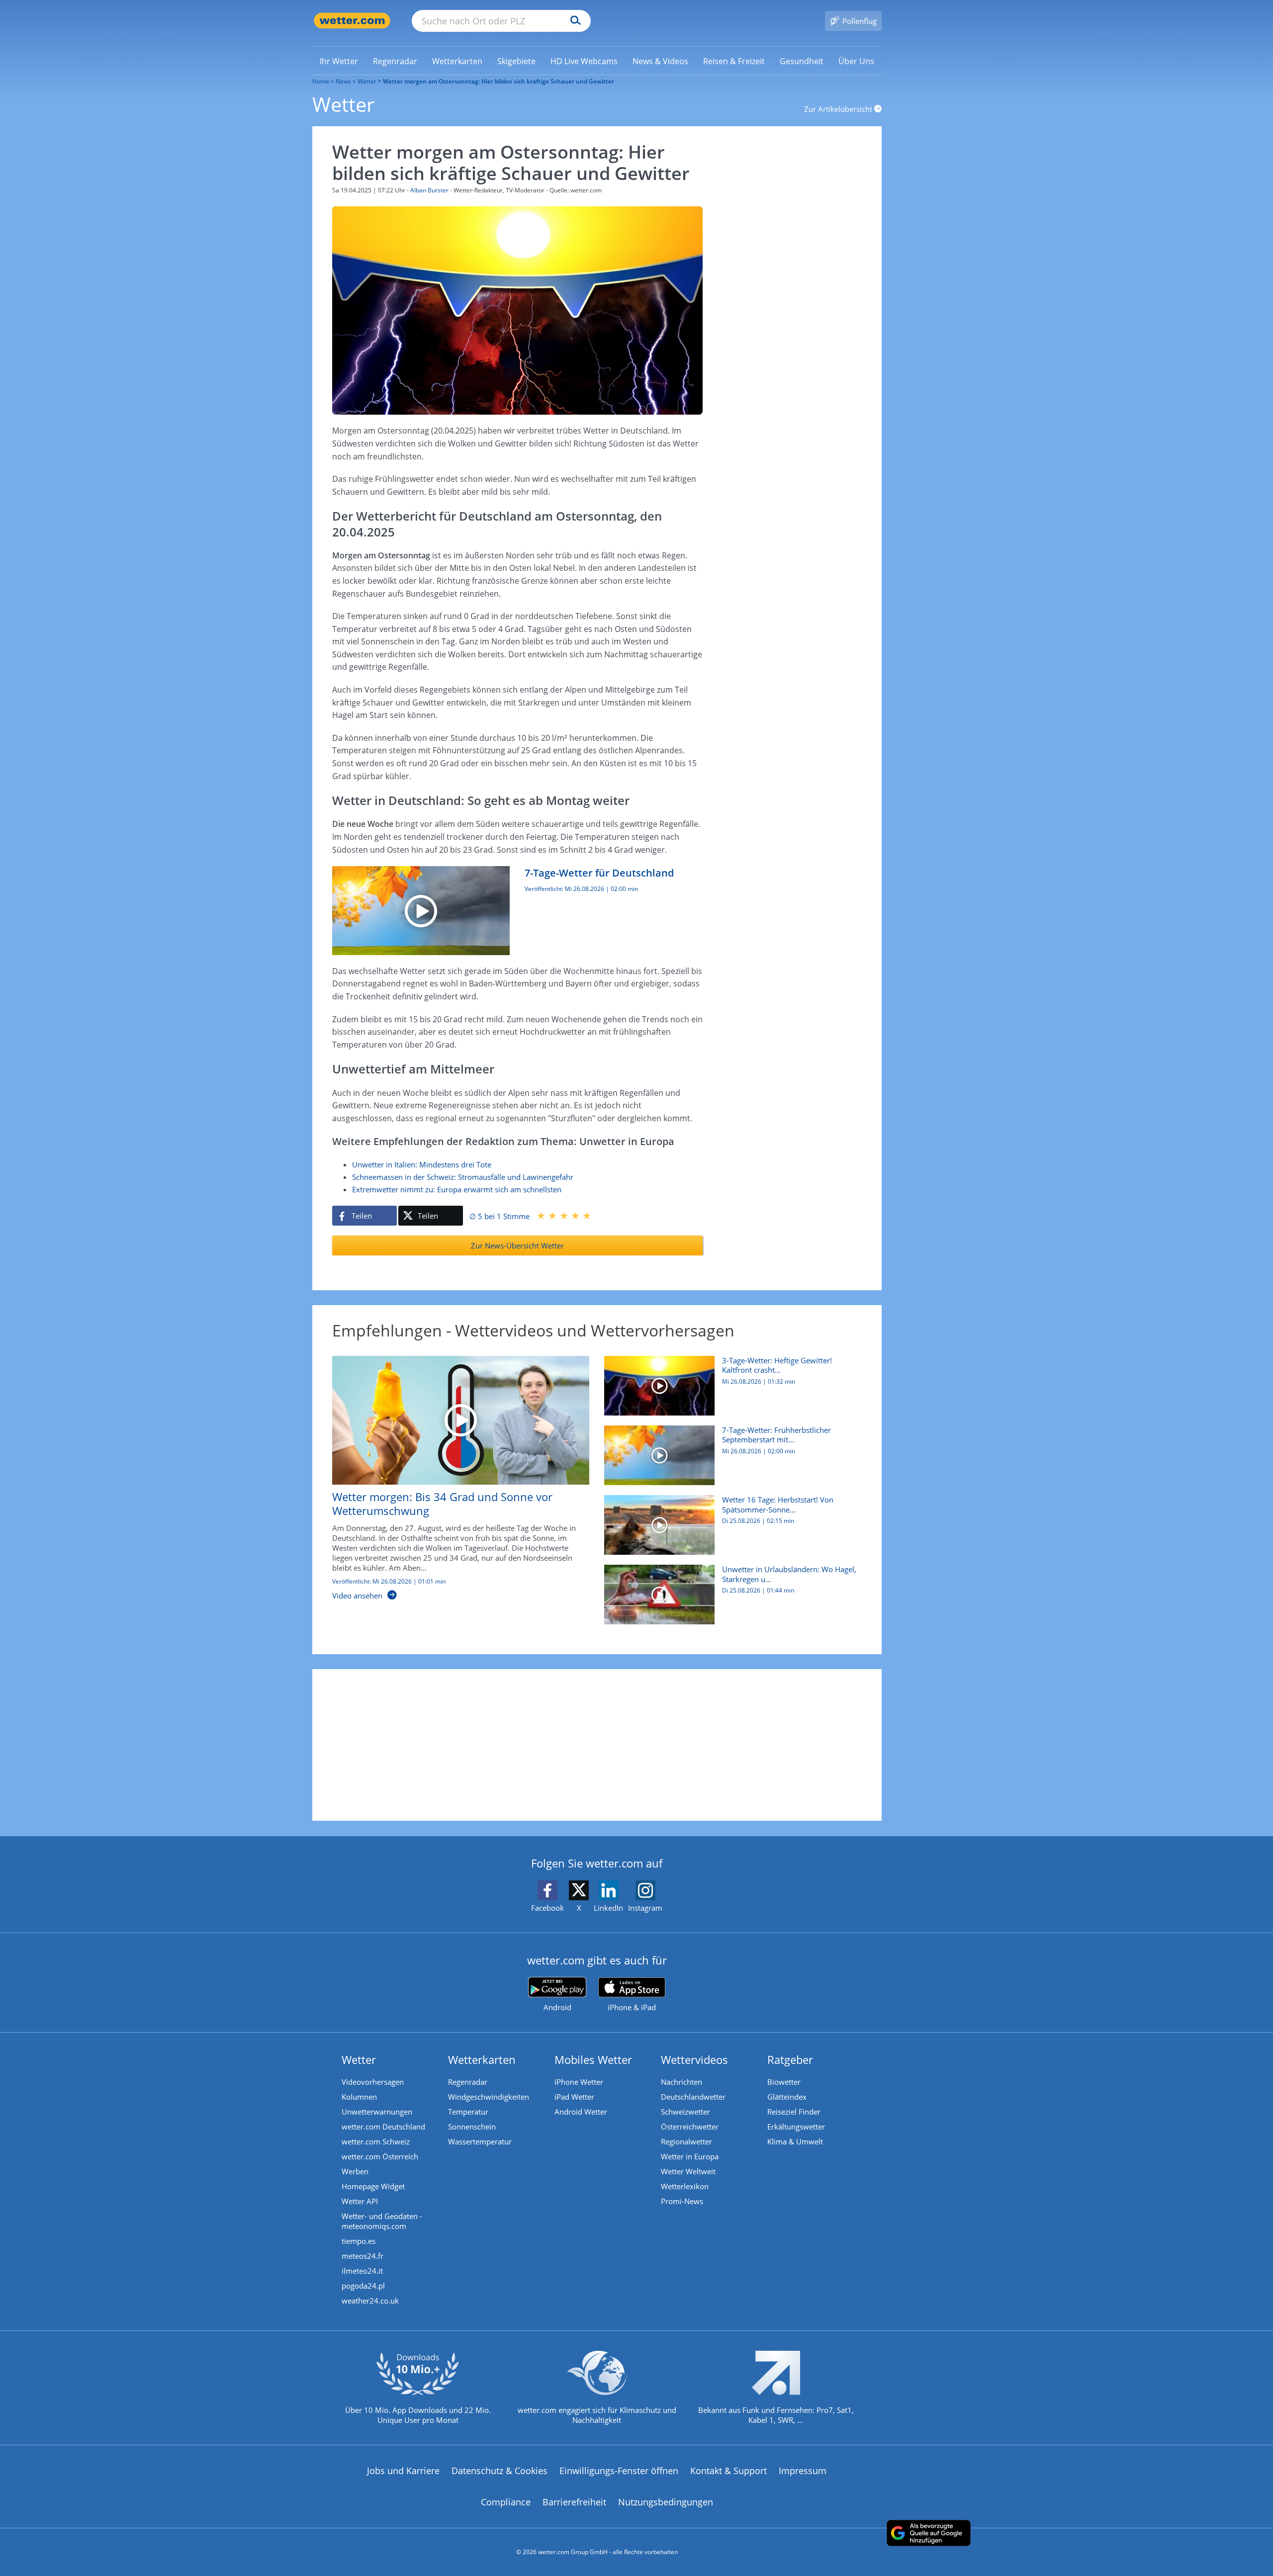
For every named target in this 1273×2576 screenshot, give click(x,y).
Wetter (367, 81)
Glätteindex (787, 2097)
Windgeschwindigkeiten (489, 2097)
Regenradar (468, 2082)
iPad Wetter (574, 2097)
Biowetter (784, 2082)
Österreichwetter (690, 2127)
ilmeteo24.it (362, 2271)
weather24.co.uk (370, 2301)
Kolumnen (359, 2097)
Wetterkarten (482, 2059)
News (343, 81)
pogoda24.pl (363, 2286)
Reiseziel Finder (794, 2112)
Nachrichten (682, 2082)
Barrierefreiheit (574, 2502)
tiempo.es (359, 2241)
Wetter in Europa (690, 2156)
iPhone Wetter (579, 2082)
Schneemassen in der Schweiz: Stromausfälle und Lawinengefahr (463, 1177)
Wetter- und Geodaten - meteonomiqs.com (382, 2221)
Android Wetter (581, 2112)
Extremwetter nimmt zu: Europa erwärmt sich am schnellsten (457, 1189)
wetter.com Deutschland (383, 2127)
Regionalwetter (686, 2141)
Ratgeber (790, 2059)
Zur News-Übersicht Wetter (517, 1245)
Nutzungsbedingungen (666, 2502)
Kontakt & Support (728, 2471)
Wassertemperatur (480, 2141)
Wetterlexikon (685, 2186)
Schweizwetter (685, 2112)
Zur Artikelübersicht (839, 109)
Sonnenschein (472, 2127)
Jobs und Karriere (403, 2471)
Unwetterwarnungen (377, 2112)
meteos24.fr (363, 2256)
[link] (339, 61)
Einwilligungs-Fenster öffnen (619, 2471)
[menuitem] (339, 61)
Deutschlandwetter (693, 2097)
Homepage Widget (373, 2186)
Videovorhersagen (373, 2082)
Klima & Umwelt (795, 2141)
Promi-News (682, 2201)
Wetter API (360, 2201)
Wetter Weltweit (688, 2171)
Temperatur (468, 2112)
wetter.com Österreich (380, 2156)
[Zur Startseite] (352, 21)
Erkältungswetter (796, 2127)
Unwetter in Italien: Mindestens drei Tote (422, 1164)
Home (321, 81)
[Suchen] (573, 21)
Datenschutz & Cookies (500, 2471)
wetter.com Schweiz (376, 2141)
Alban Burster (429, 190)
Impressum (803, 2471)
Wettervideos (694, 2059)
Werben (355, 2171)
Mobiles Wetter (593, 2059)
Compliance (506, 2502)
